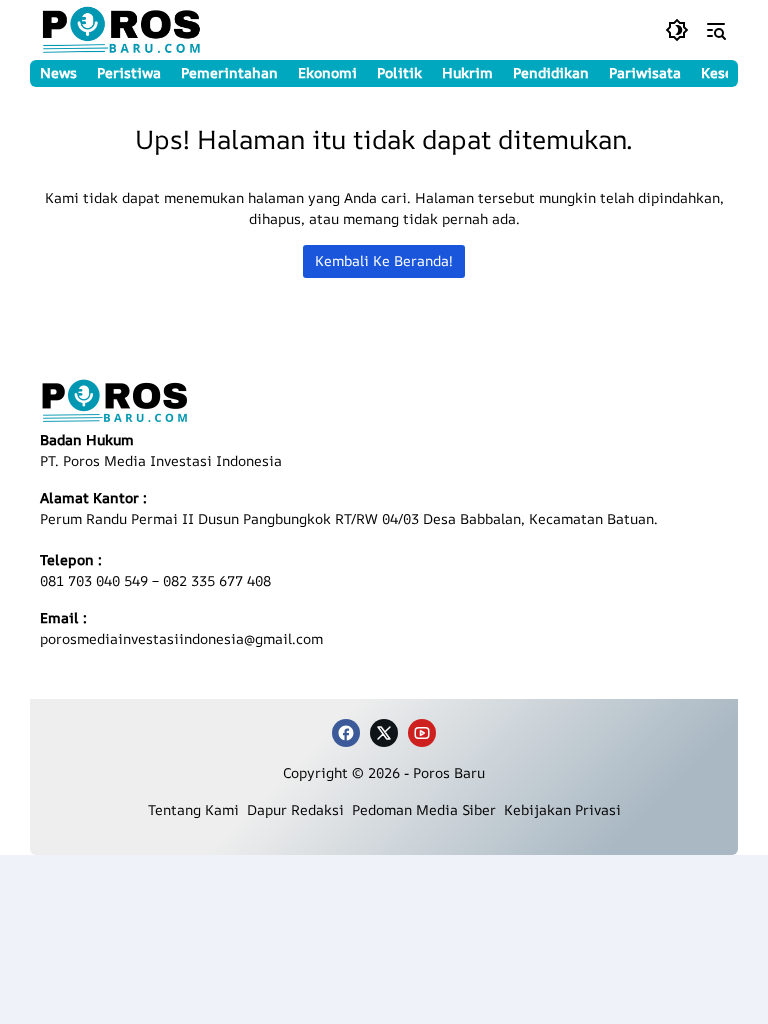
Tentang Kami (197, 809)
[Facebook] (346, 733)
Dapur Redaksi (299, 809)
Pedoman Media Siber (428, 809)
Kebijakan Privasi (562, 809)
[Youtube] (422, 733)
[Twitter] (384, 733)
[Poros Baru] (121, 30)
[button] (677, 30)
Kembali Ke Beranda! (384, 260)
